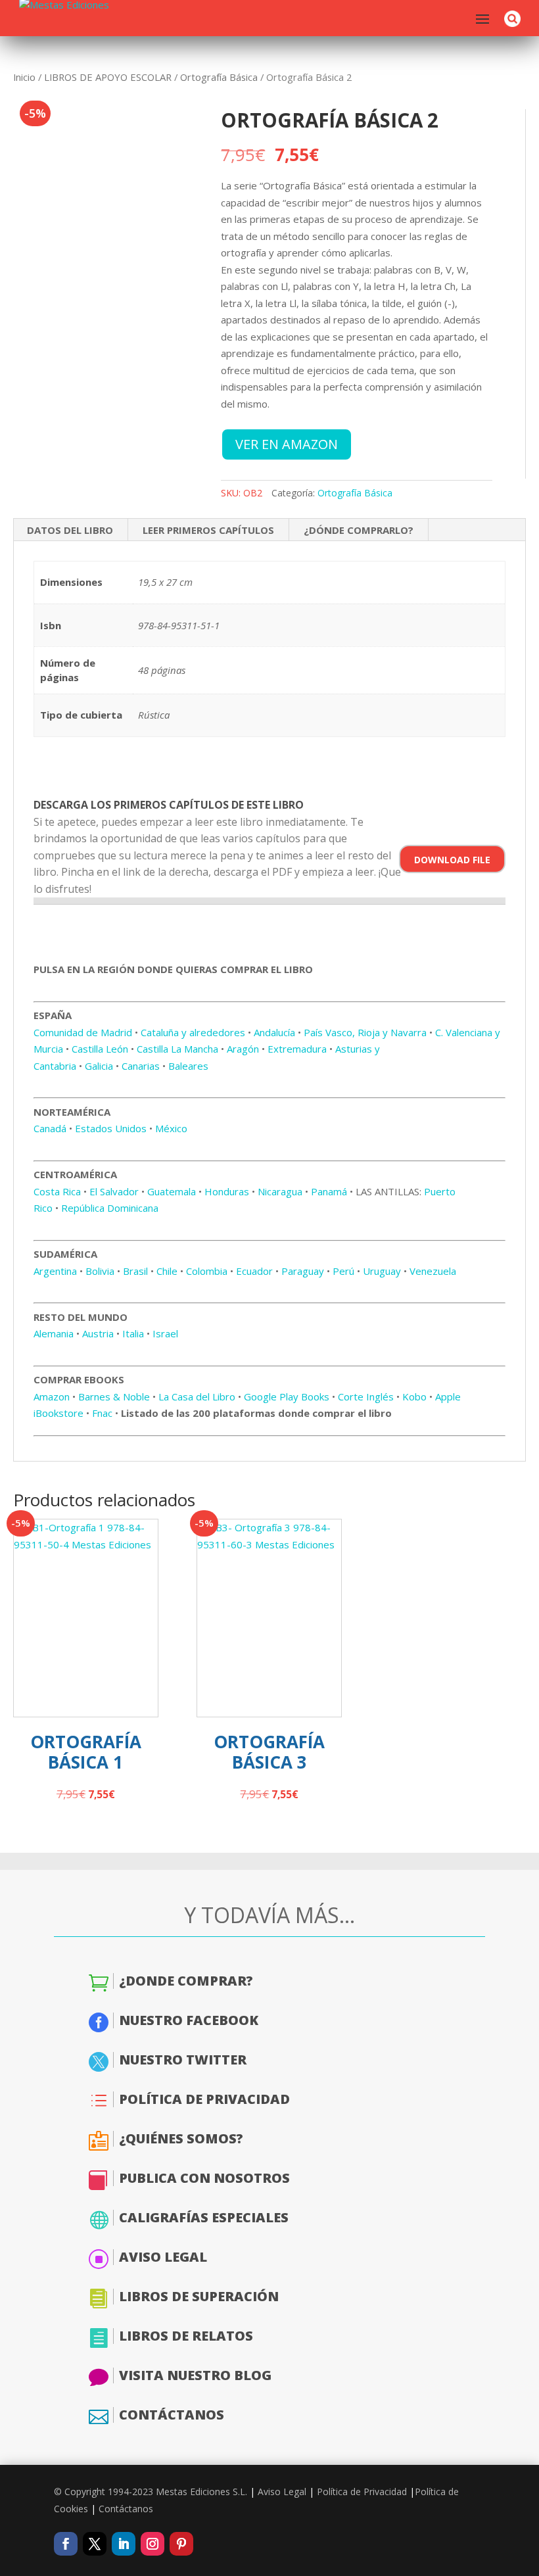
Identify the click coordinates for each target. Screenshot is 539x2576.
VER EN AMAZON (287, 444)
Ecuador (254, 1271)
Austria (98, 1333)
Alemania (54, 1333)
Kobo (414, 1396)
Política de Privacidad (362, 2492)
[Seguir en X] (95, 2544)
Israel (165, 1333)
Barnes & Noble (114, 1396)
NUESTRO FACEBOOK (189, 2020)
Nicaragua (280, 1191)
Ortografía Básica (219, 77)
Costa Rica (57, 1191)
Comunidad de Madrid (83, 1032)
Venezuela (433, 1271)
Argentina (55, 1271)
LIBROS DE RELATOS (186, 2336)
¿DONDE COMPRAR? (186, 1981)
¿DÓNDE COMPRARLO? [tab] (359, 530)
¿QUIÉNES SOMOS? (181, 2138)
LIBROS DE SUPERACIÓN (199, 2296)
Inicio (24, 77)
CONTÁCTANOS (172, 2415)
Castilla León (100, 1049)
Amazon (52, 1396)
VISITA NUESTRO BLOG (195, 2375)
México (171, 1128)
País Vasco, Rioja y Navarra (365, 1032)
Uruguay (382, 1271)
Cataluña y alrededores (193, 1032)
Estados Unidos (111, 1128)
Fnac (102, 1413)
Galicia (99, 1066)
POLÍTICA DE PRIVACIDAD (204, 2099)
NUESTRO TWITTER (183, 2060)
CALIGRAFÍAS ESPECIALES (204, 2217)
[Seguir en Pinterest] (181, 2544)
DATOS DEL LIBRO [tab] (70, 530)
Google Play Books (287, 1396)
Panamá (329, 1191)
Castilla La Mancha (177, 1049)
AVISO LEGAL (163, 2257)
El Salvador (114, 1191)
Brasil (135, 1271)
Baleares (188, 1066)
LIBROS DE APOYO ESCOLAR (108, 77)
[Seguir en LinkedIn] (124, 2544)
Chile (167, 1271)
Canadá (50, 1128)
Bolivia (100, 1271)
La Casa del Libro (197, 1396)
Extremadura (297, 1049)
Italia (133, 1333)
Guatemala (172, 1191)
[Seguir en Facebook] (66, 2544)
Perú (343, 1271)
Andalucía (274, 1032)
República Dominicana (110, 1208)
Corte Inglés (366, 1396)
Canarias (141, 1066)
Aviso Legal (282, 2492)
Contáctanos (126, 2509)
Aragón (243, 1049)
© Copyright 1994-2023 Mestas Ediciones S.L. (151, 2492)
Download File (452, 860)
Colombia (207, 1271)
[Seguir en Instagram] (152, 2544)
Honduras (227, 1191)
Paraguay (303, 1271)
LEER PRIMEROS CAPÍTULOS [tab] (208, 530)
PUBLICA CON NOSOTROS (204, 2178)
